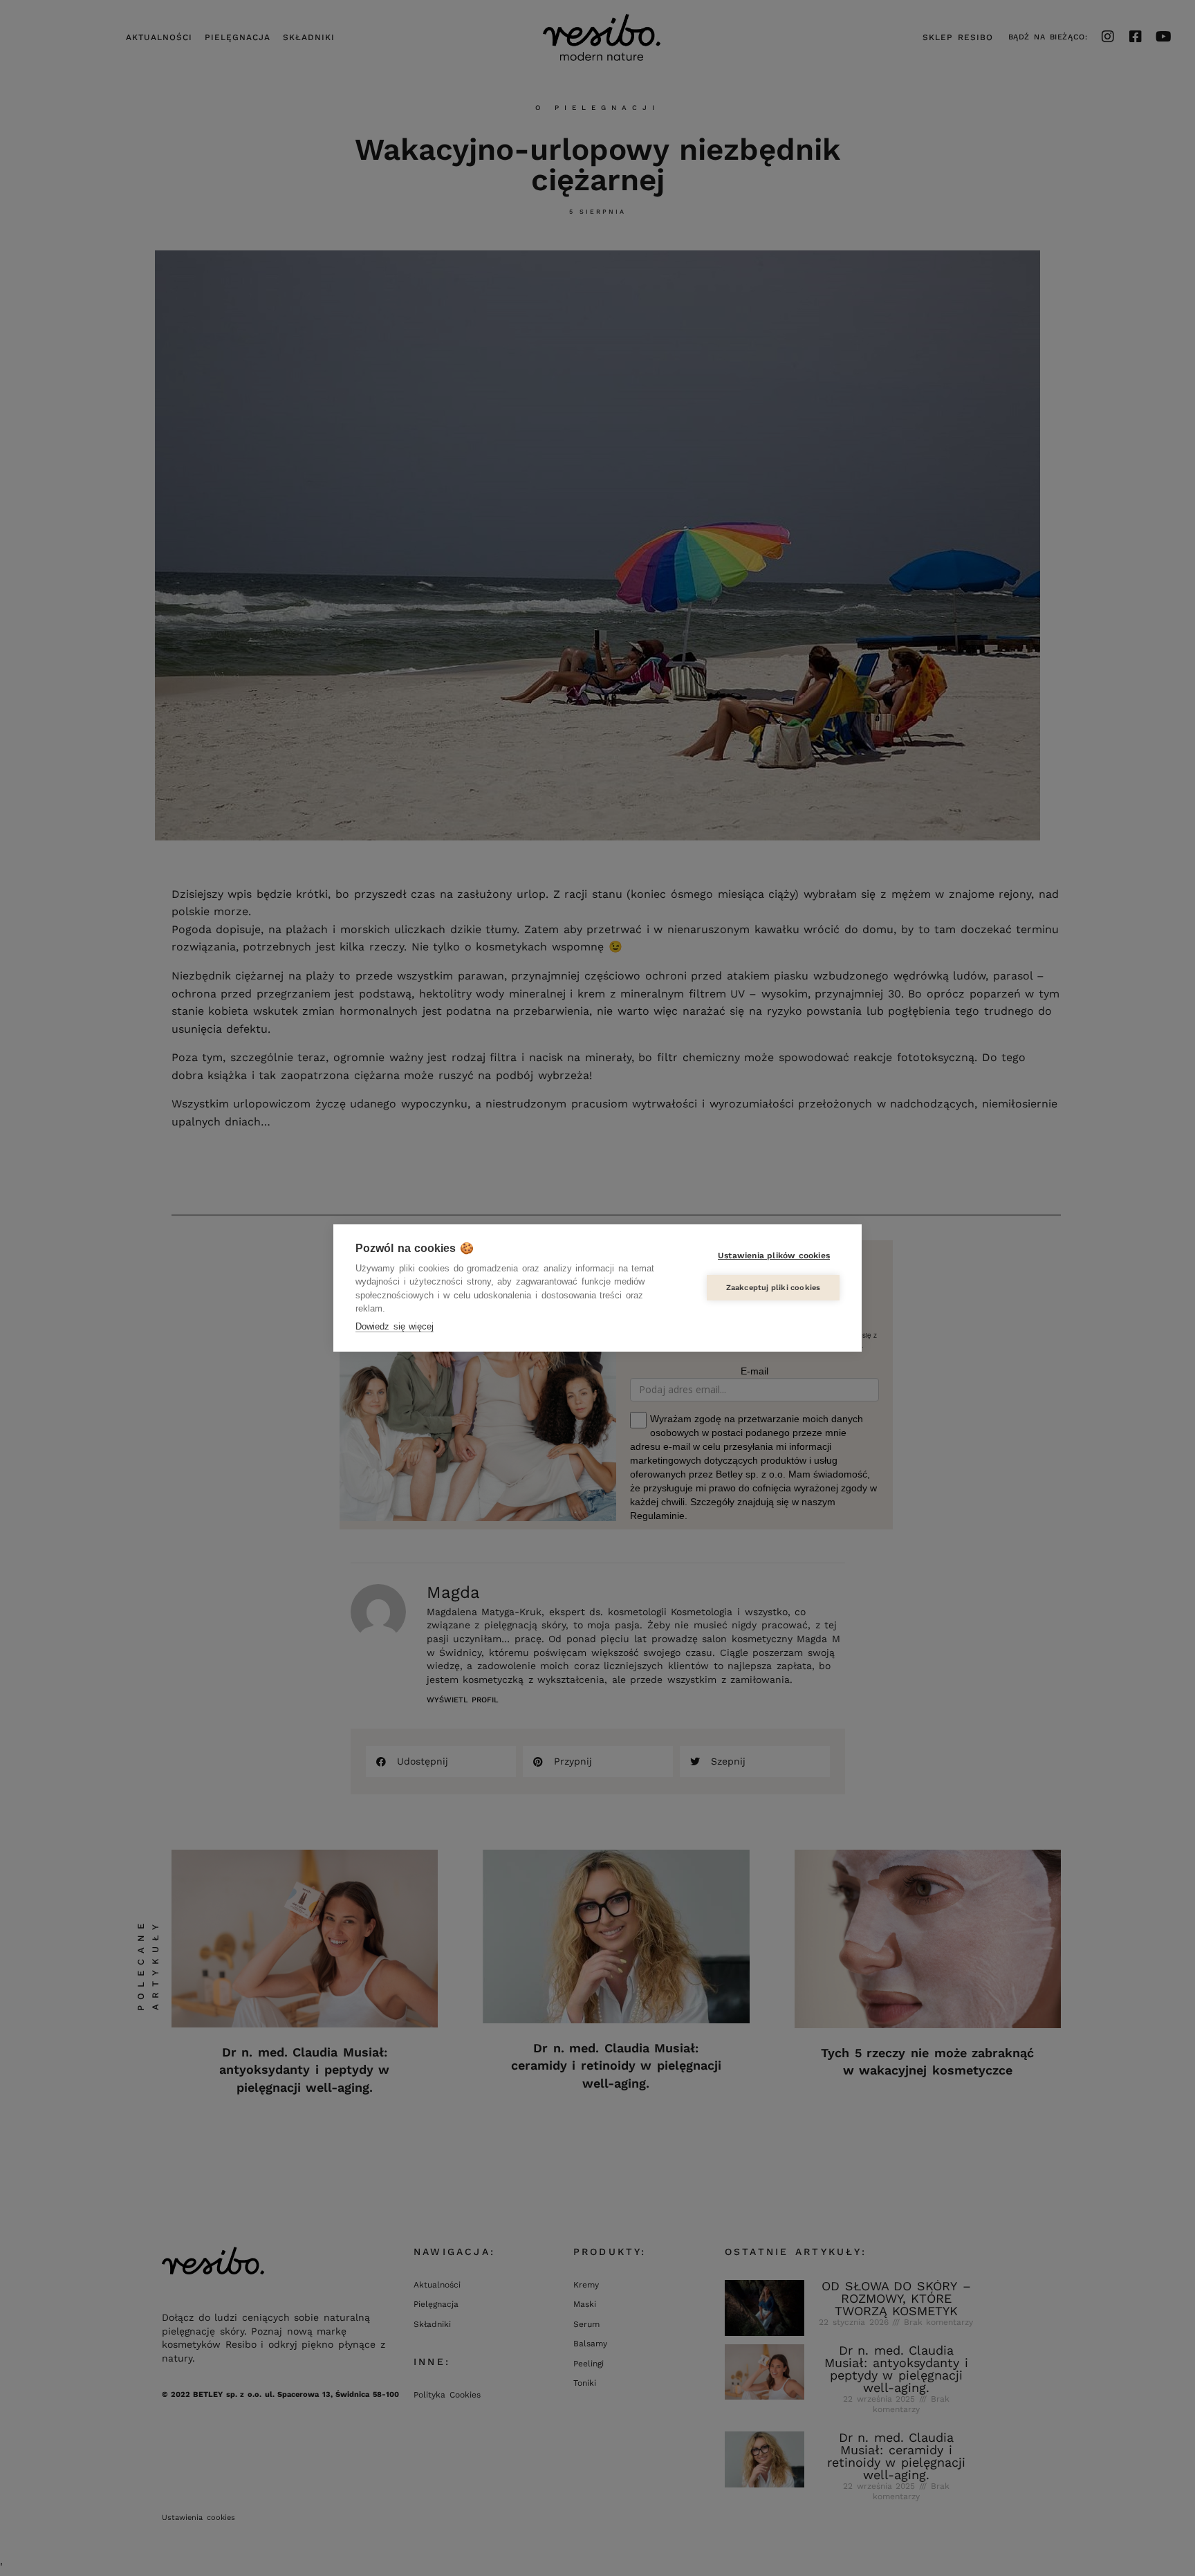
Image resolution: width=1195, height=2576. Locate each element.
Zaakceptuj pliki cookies (773, 1288)
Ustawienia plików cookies (774, 1255)
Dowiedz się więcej (395, 1326)
